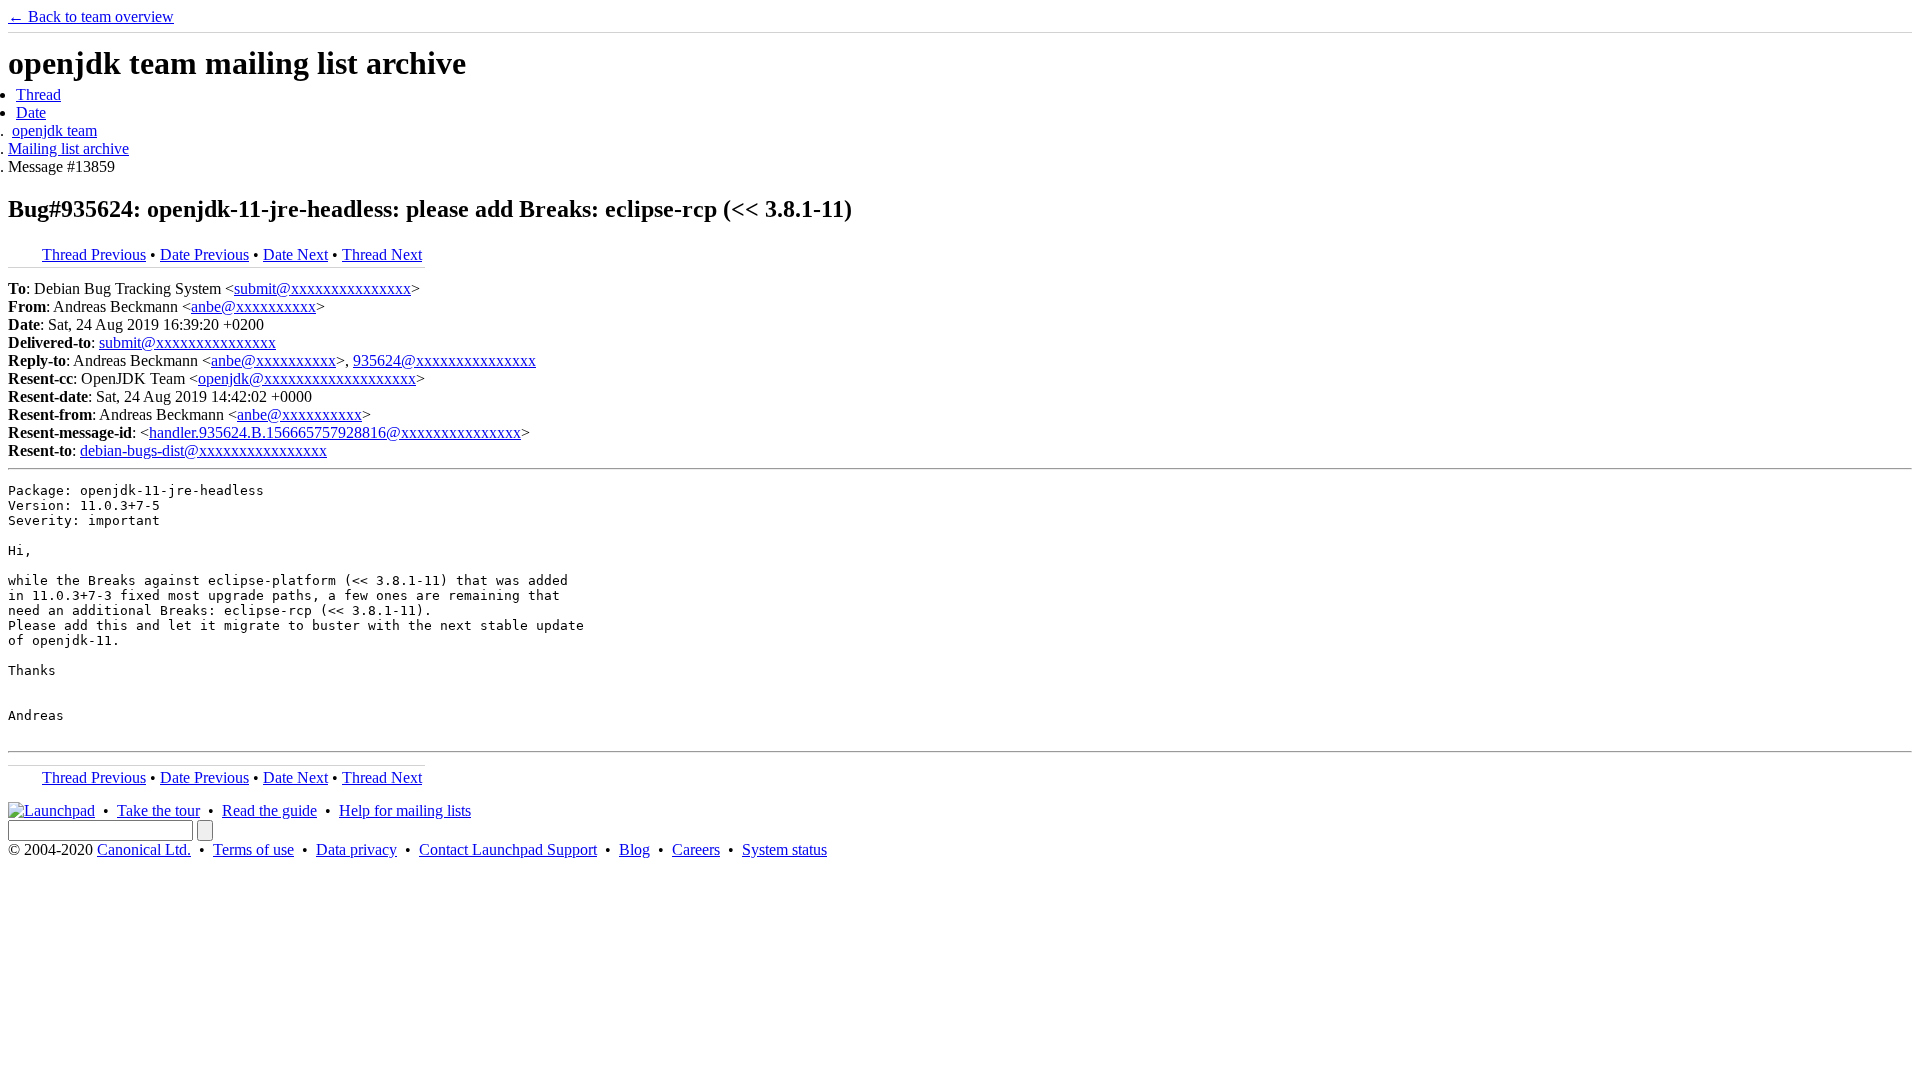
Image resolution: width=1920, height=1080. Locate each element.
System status (784, 849)
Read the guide (269, 810)
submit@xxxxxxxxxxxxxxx (322, 288)
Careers (696, 849)
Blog (634, 849)
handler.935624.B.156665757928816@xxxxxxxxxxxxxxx (335, 432)
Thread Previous (94, 254)
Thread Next (382, 254)
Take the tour (158, 810)
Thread (38, 94)
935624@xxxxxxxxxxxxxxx (444, 360)
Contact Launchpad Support (508, 849)
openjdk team (54, 130)
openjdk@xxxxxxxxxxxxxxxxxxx (307, 378)
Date (31, 112)
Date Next (295, 254)
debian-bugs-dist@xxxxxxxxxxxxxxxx (203, 450)
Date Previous (204, 254)
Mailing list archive (68, 148)
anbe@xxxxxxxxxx (253, 306)
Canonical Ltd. (144, 849)
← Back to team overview (91, 16)
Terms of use (253, 849)
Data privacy (356, 849)
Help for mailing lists (405, 810)
